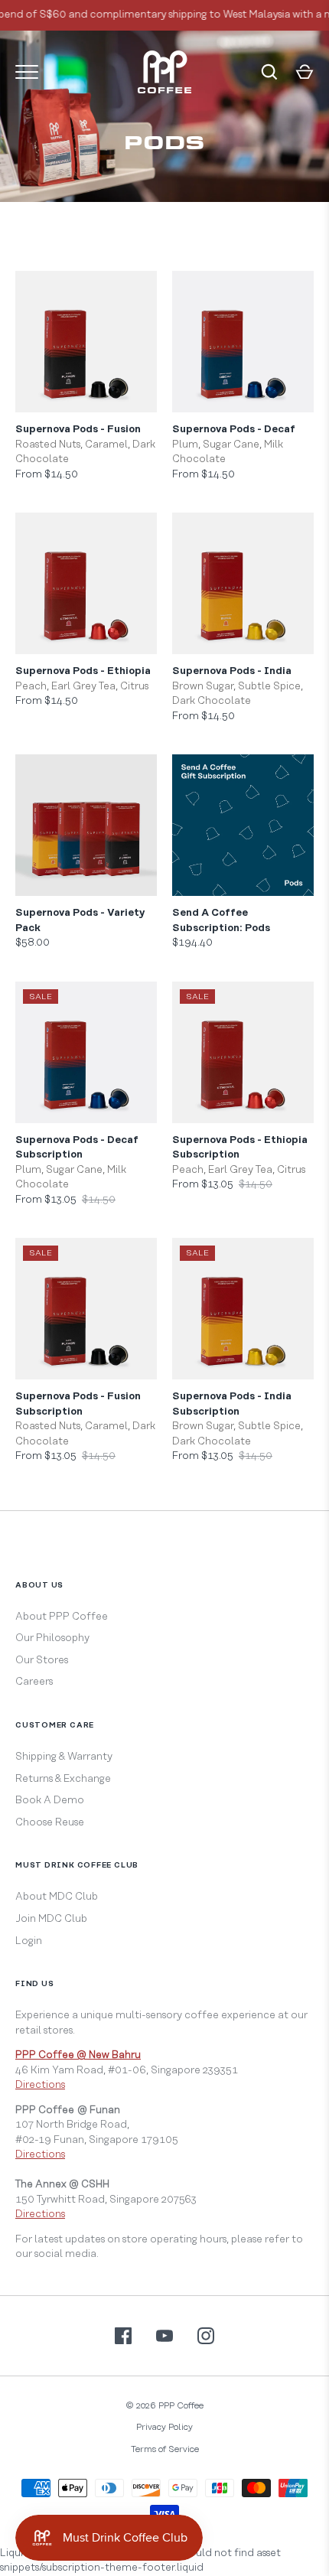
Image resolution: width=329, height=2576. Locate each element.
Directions (40, 2085)
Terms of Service (165, 2449)
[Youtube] (164, 2336)
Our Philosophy (52, 1638)
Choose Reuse (50, 1822)
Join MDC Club (51, 1919)
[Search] (269, 72)
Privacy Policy (164, 2427)
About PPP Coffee (62, 1617)
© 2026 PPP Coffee (164, 2406)
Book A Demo (50, 1800)
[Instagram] (206, 2336)
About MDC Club (57, 1897)
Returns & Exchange (63, 1779)
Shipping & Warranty (64, 1757)
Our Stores (42, 1660)
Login (29, 1941)
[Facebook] (123, 2336)
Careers (34, 1682)
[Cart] (305, 72)
